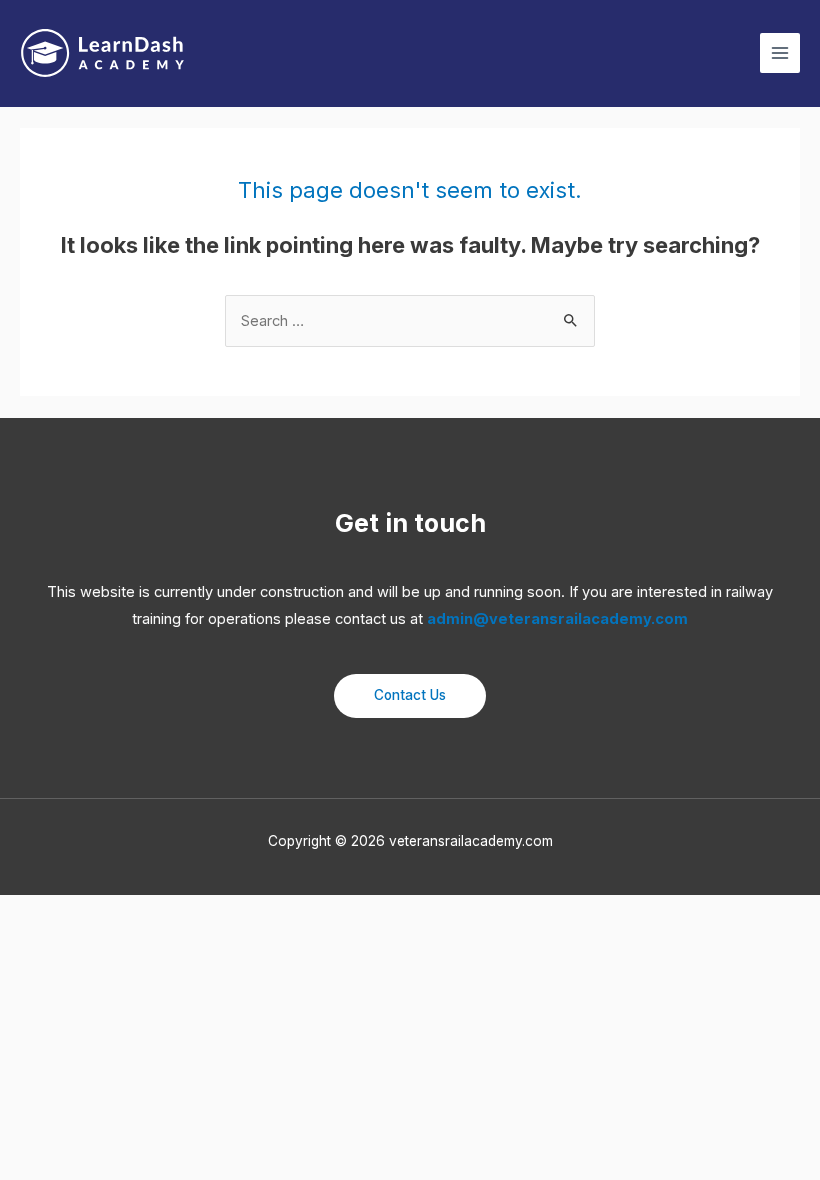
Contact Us (410, 695)
